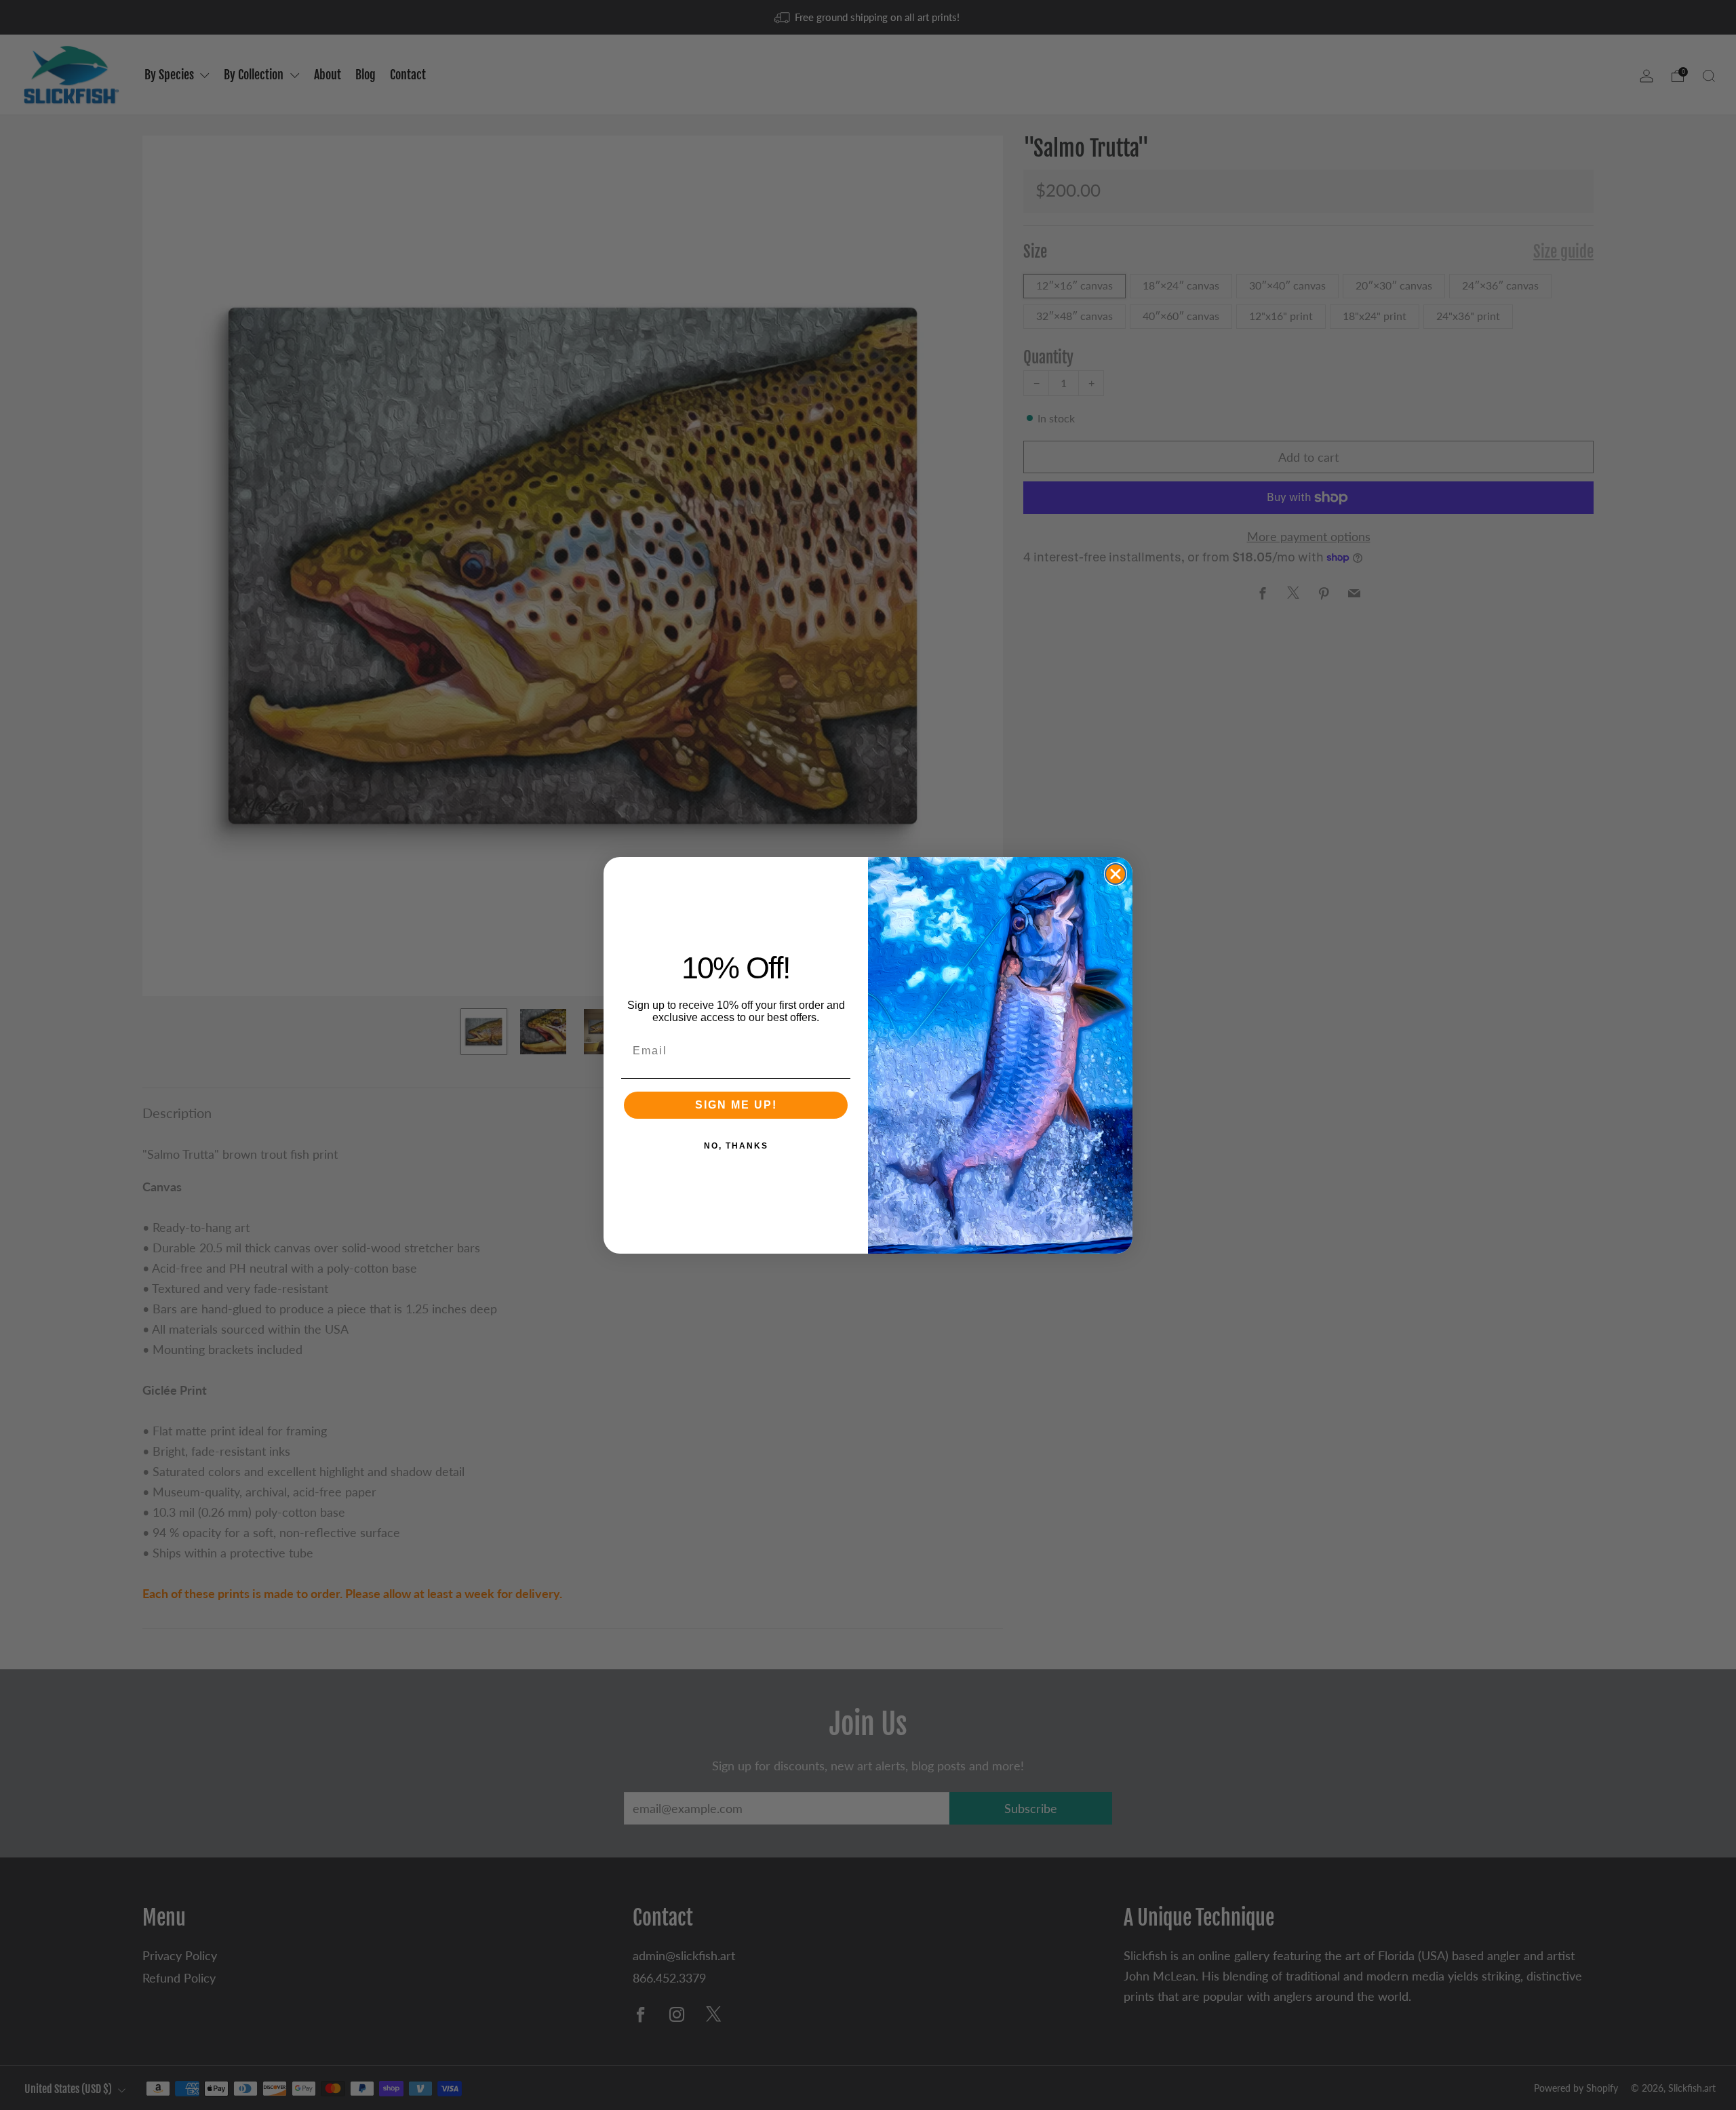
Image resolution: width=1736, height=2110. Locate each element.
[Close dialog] (1116, 874)
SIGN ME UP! (736, 1105)
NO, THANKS (736, 1146)
